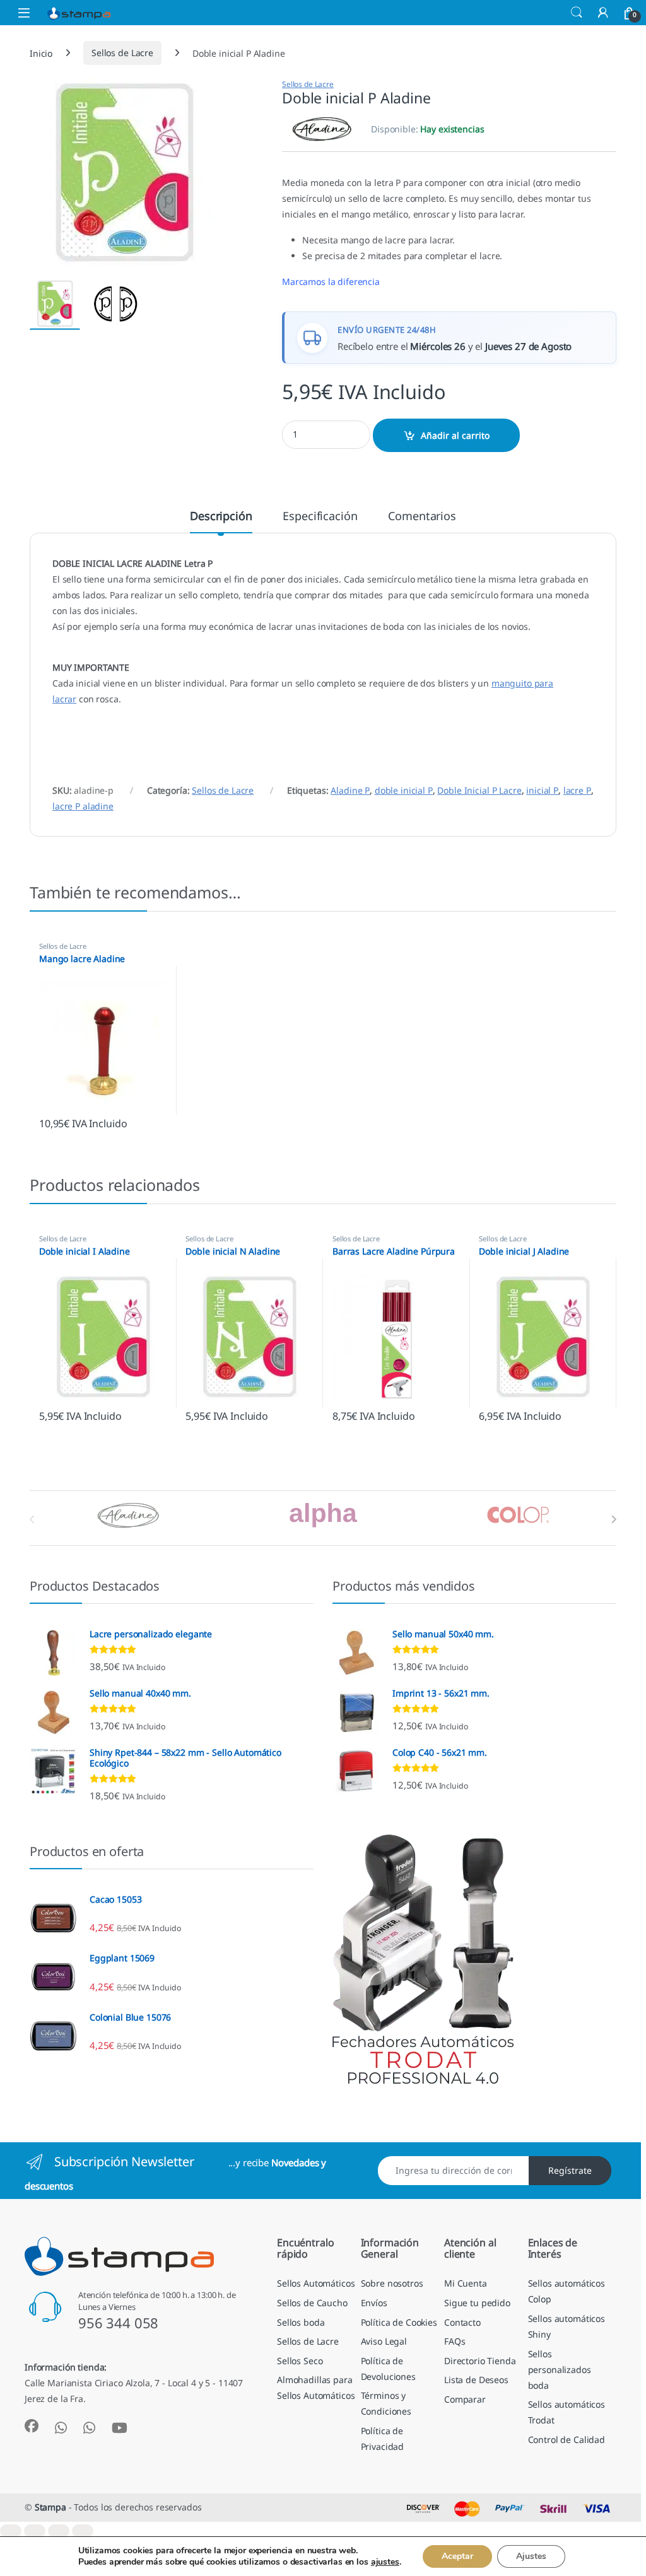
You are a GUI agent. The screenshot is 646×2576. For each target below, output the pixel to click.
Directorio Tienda (480, 2361)
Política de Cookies (399, 2322)
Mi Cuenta (466, 2283)
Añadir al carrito (455, 435)
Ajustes (531, 2556)
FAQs (455, 2341)
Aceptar (457, 2556)
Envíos (374, 2303)
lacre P (577, 790)
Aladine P (350, 790)
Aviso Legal (384, 2341)
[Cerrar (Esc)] (83, 2531)
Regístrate (570, 2170)
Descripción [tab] (221, 517)
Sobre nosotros (392, 2283)
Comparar (465, 2399)
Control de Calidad (567, 2440)
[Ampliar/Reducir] (11, 2531)
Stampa (50, 2507)
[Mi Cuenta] (603, 12)
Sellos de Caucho (312, 2303)
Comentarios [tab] (422, 517)
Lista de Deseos (476, 2380)
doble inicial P (404, 790)
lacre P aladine (83, 806)
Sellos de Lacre (122, 53)
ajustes (385, 2562)
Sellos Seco (300, 2361)
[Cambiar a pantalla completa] (35, 2531)
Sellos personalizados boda (560, 2370)
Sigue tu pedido (477, 2303)
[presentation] (614, 1519)
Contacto (462, 2322)
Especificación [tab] (320, 517)
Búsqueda (577, 13)
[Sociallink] (32, 2426)
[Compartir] (59, 2531)
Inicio (41, 53)
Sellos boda (301, 2322)
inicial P (542, 790)
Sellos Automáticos (316, 2283)
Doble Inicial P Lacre (479, 790)
